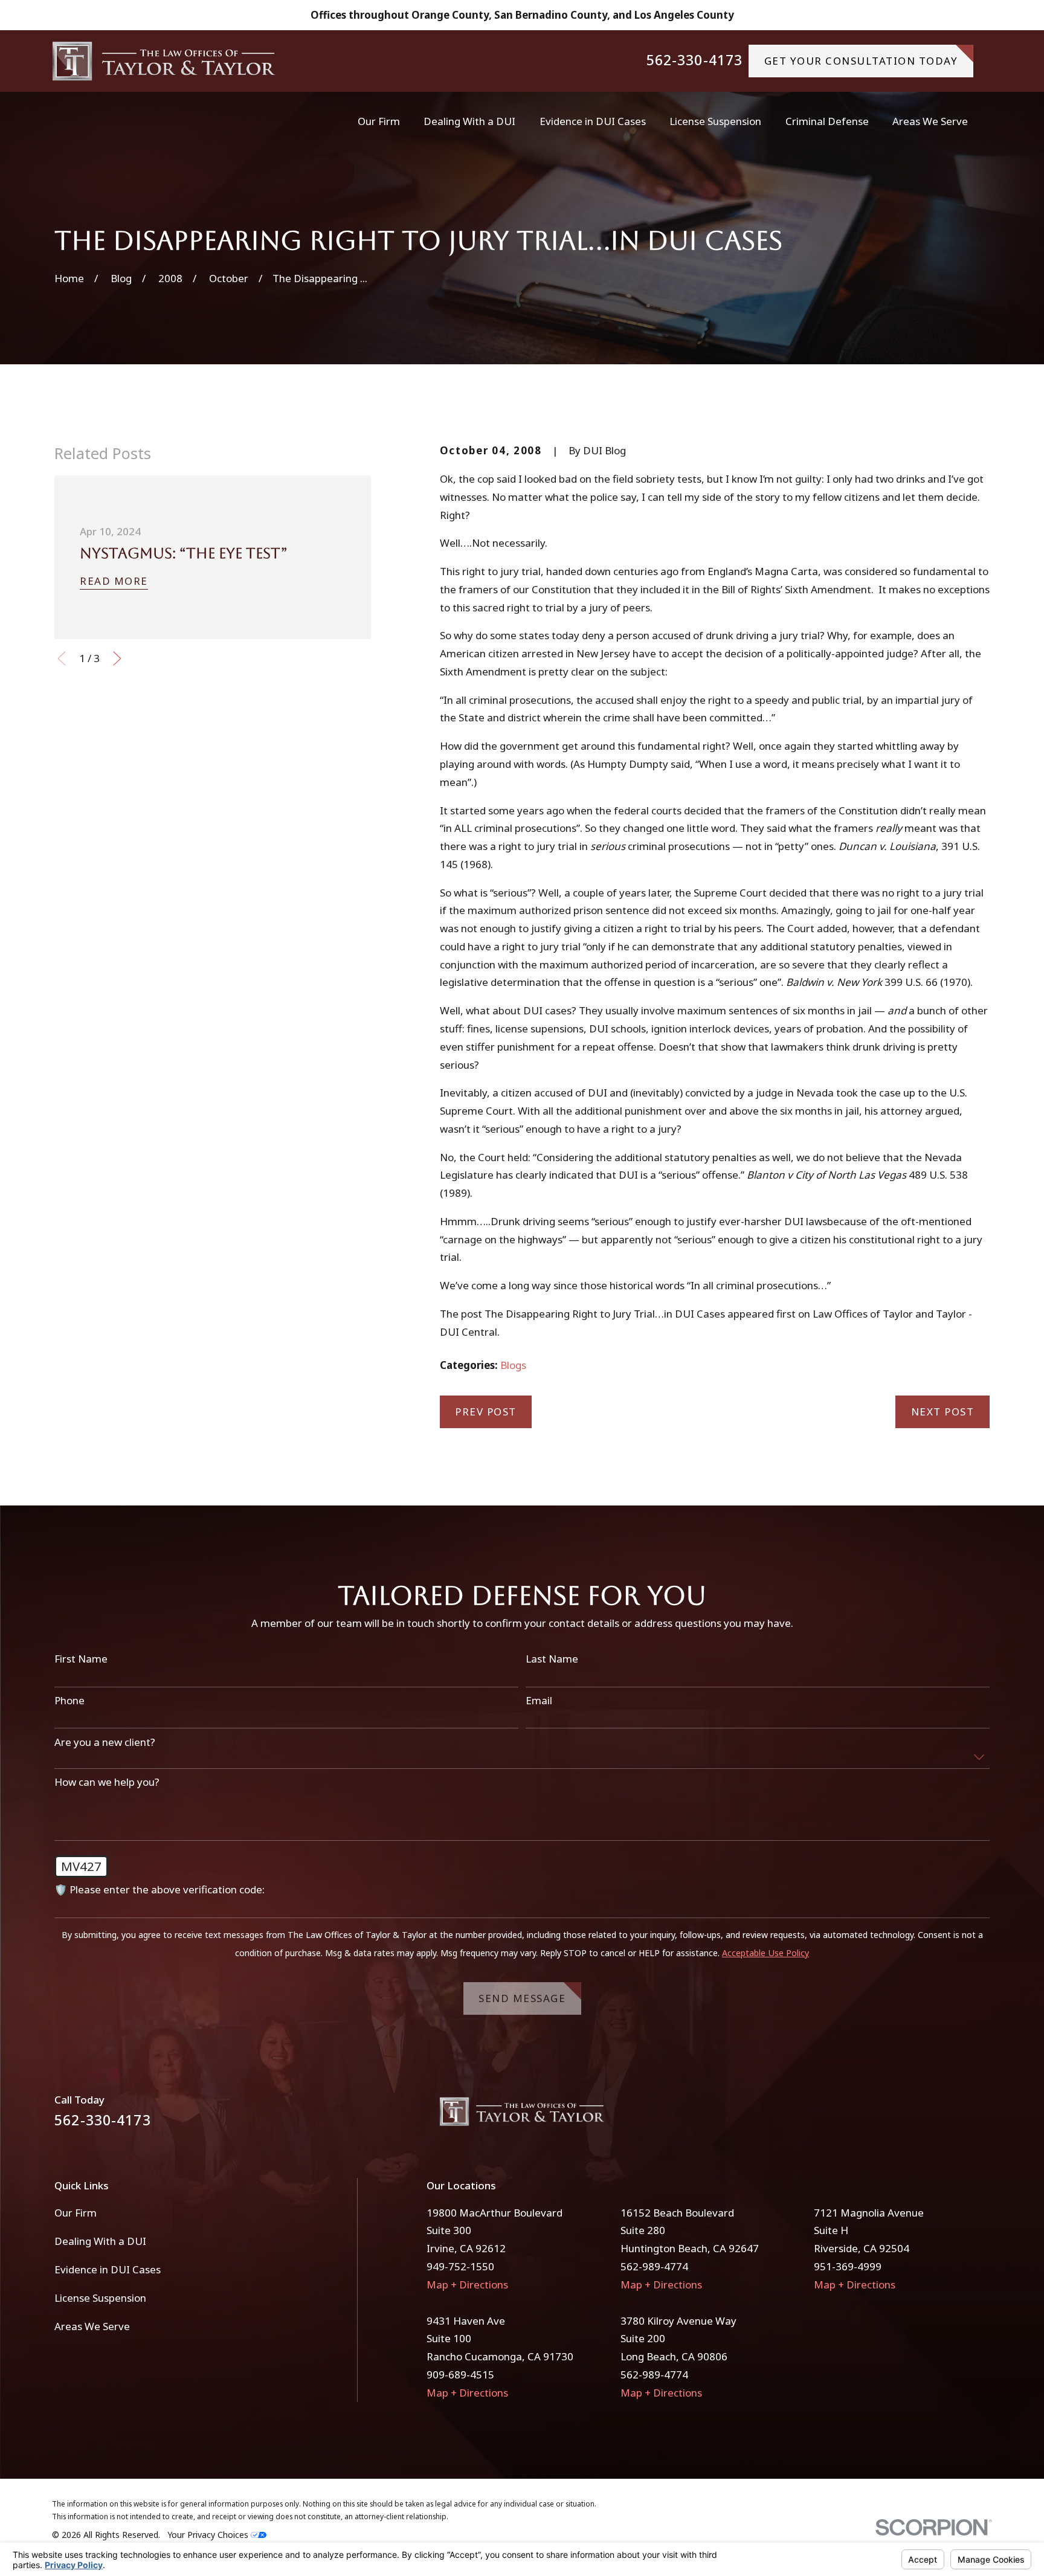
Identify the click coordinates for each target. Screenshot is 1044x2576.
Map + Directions (467, 2285)
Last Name (552, 1659)
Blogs (513, 1365)
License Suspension (100, 2298)
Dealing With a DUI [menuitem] (469, 121)
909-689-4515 (460, 2375)
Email (539, 1701)
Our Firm (76, 2213)
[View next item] (117, 658)
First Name (81, 1659)
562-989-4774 (654, 2266)
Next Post (943, 1412)
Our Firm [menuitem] (379, 121)
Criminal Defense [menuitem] (827, 121)
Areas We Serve (92, 2326)
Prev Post (486, 1412)
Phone (69, 1701)
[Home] (164, 61)
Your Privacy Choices (209, 2535)
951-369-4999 (848, 2266)
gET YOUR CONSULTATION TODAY (861, 61)
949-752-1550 (460, 2266)
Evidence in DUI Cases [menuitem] (593, 121)
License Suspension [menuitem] (715, 121)
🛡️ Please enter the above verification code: (159, 1890)
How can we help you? (107, 1782)
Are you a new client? (105, 1742)
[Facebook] (950, 2117)
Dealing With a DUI (100, 2241)
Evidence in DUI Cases (108, 2269)
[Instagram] (982, 2117)
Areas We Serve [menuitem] (930, 121)
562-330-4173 (695, 61)
